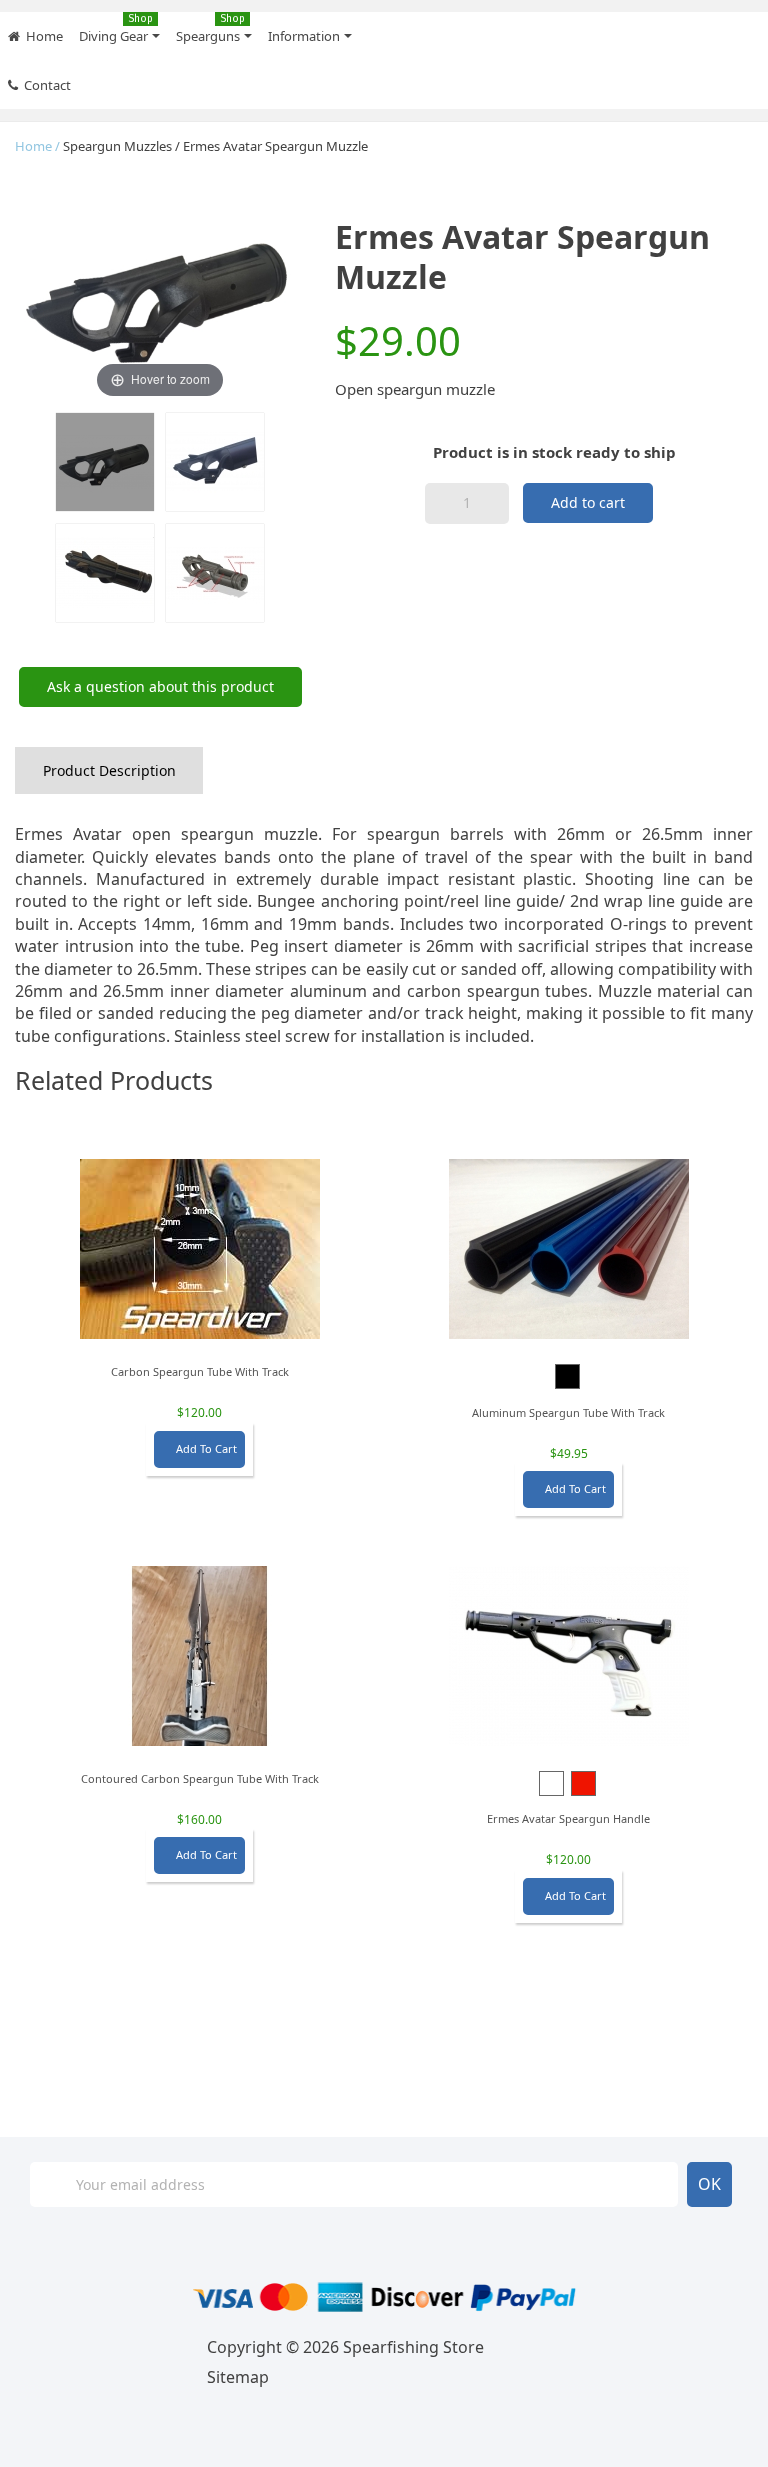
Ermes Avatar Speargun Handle (568, 1818)
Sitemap (238, 2377)
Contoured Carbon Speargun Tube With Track (200, 1778)
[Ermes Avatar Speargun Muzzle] (105, 462)
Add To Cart (199, 1448)
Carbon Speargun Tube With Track (200, 1371)
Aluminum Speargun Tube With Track (568, 1412)
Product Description (109, 770)
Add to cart (588, 502)
